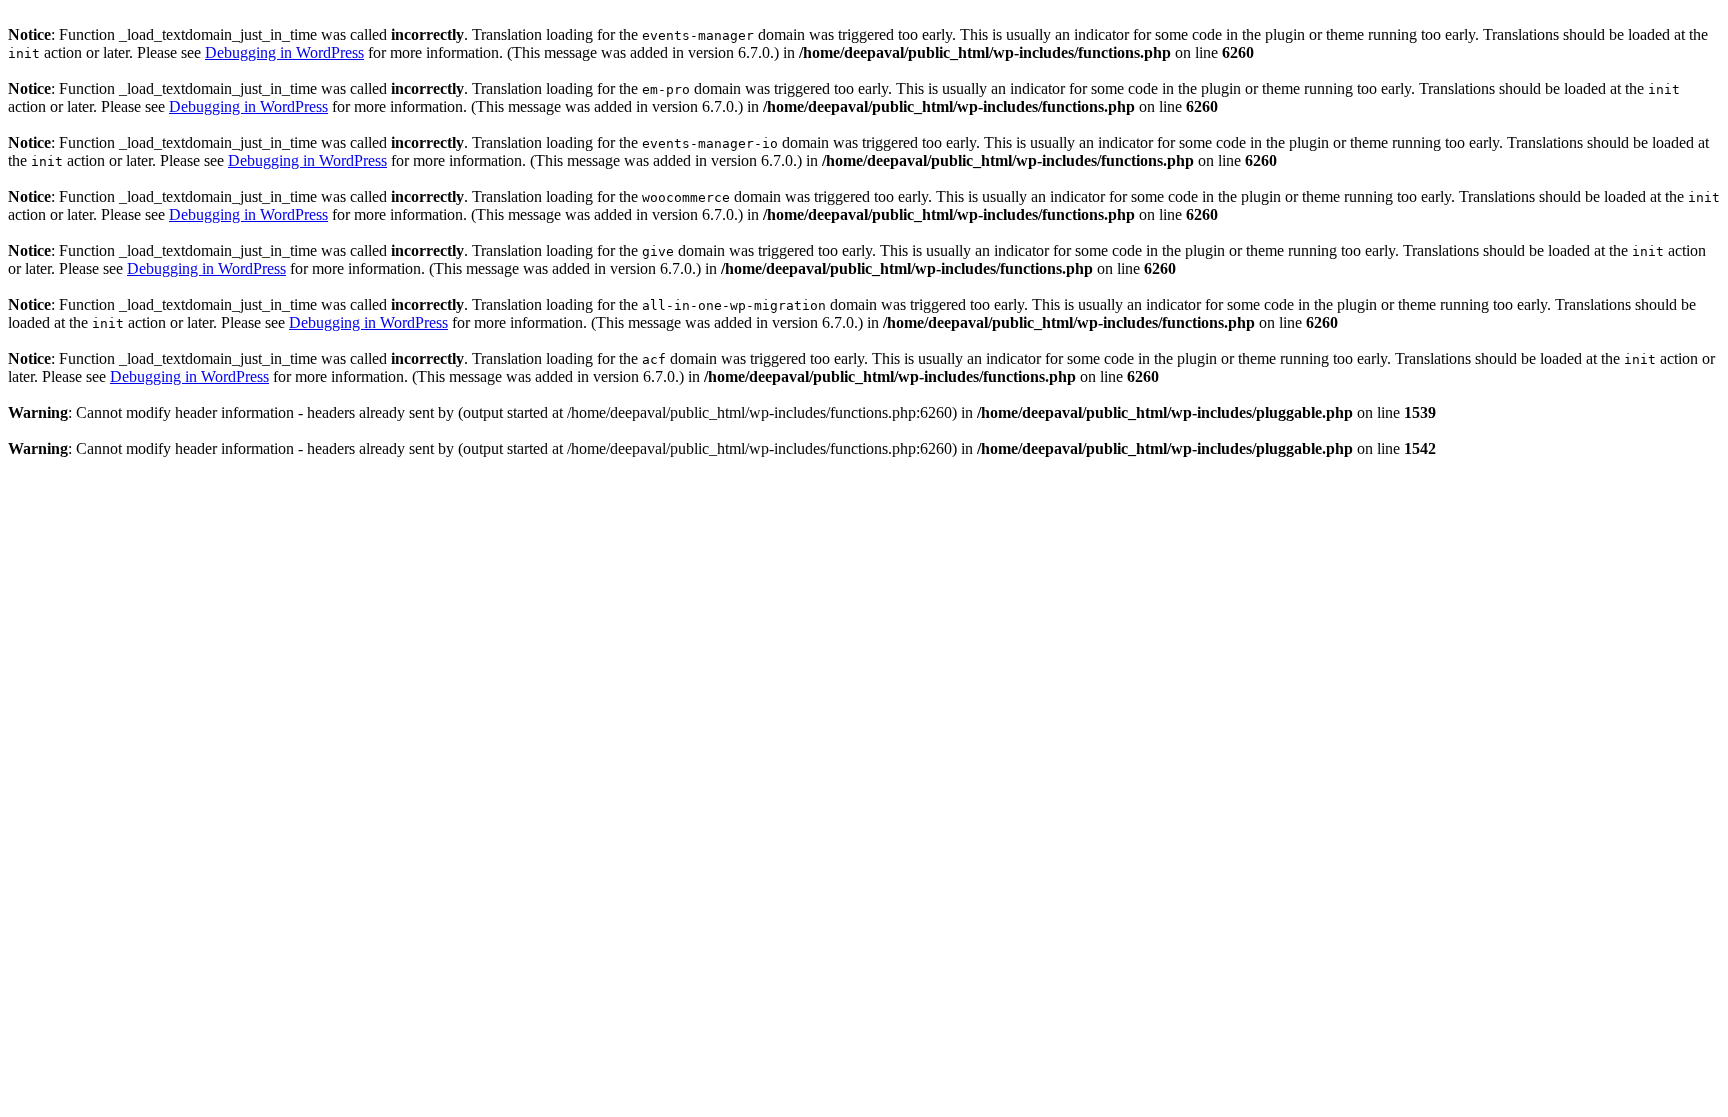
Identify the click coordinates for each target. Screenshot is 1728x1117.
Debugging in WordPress (284, 52)
